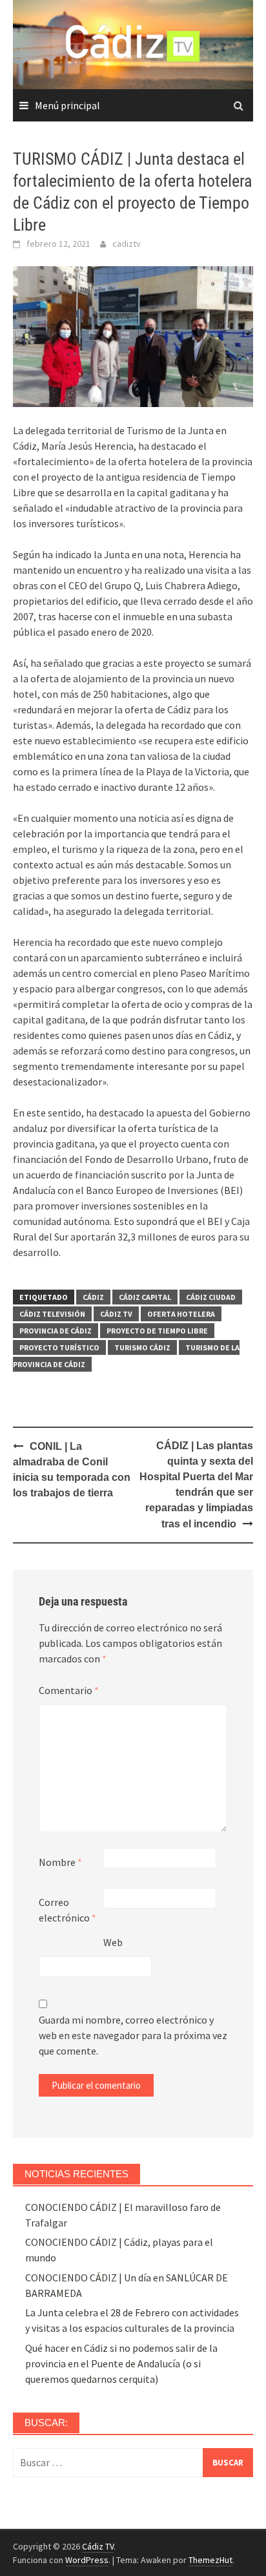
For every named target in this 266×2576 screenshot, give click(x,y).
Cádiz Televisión (52, 1314)
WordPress (87, 2560)
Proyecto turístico (59, 1347)
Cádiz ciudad (211, 1297)
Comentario (69, 1690)
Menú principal (67, 105)
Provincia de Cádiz (56, 1331)
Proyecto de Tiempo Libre (157, 1331)
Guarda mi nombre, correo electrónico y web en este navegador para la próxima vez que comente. (133, 2035)
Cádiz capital (145, 1297)
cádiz (93, 1297)
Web (113, 1942)
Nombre (60, 1862)
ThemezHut (210, 2560)
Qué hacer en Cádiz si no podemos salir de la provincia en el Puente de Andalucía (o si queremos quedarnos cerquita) (121, 2363)
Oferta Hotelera (181, 1314)
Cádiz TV (116, 1314)
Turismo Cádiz (142, 1347)
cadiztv (127, 244)
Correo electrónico (67, 1910)
